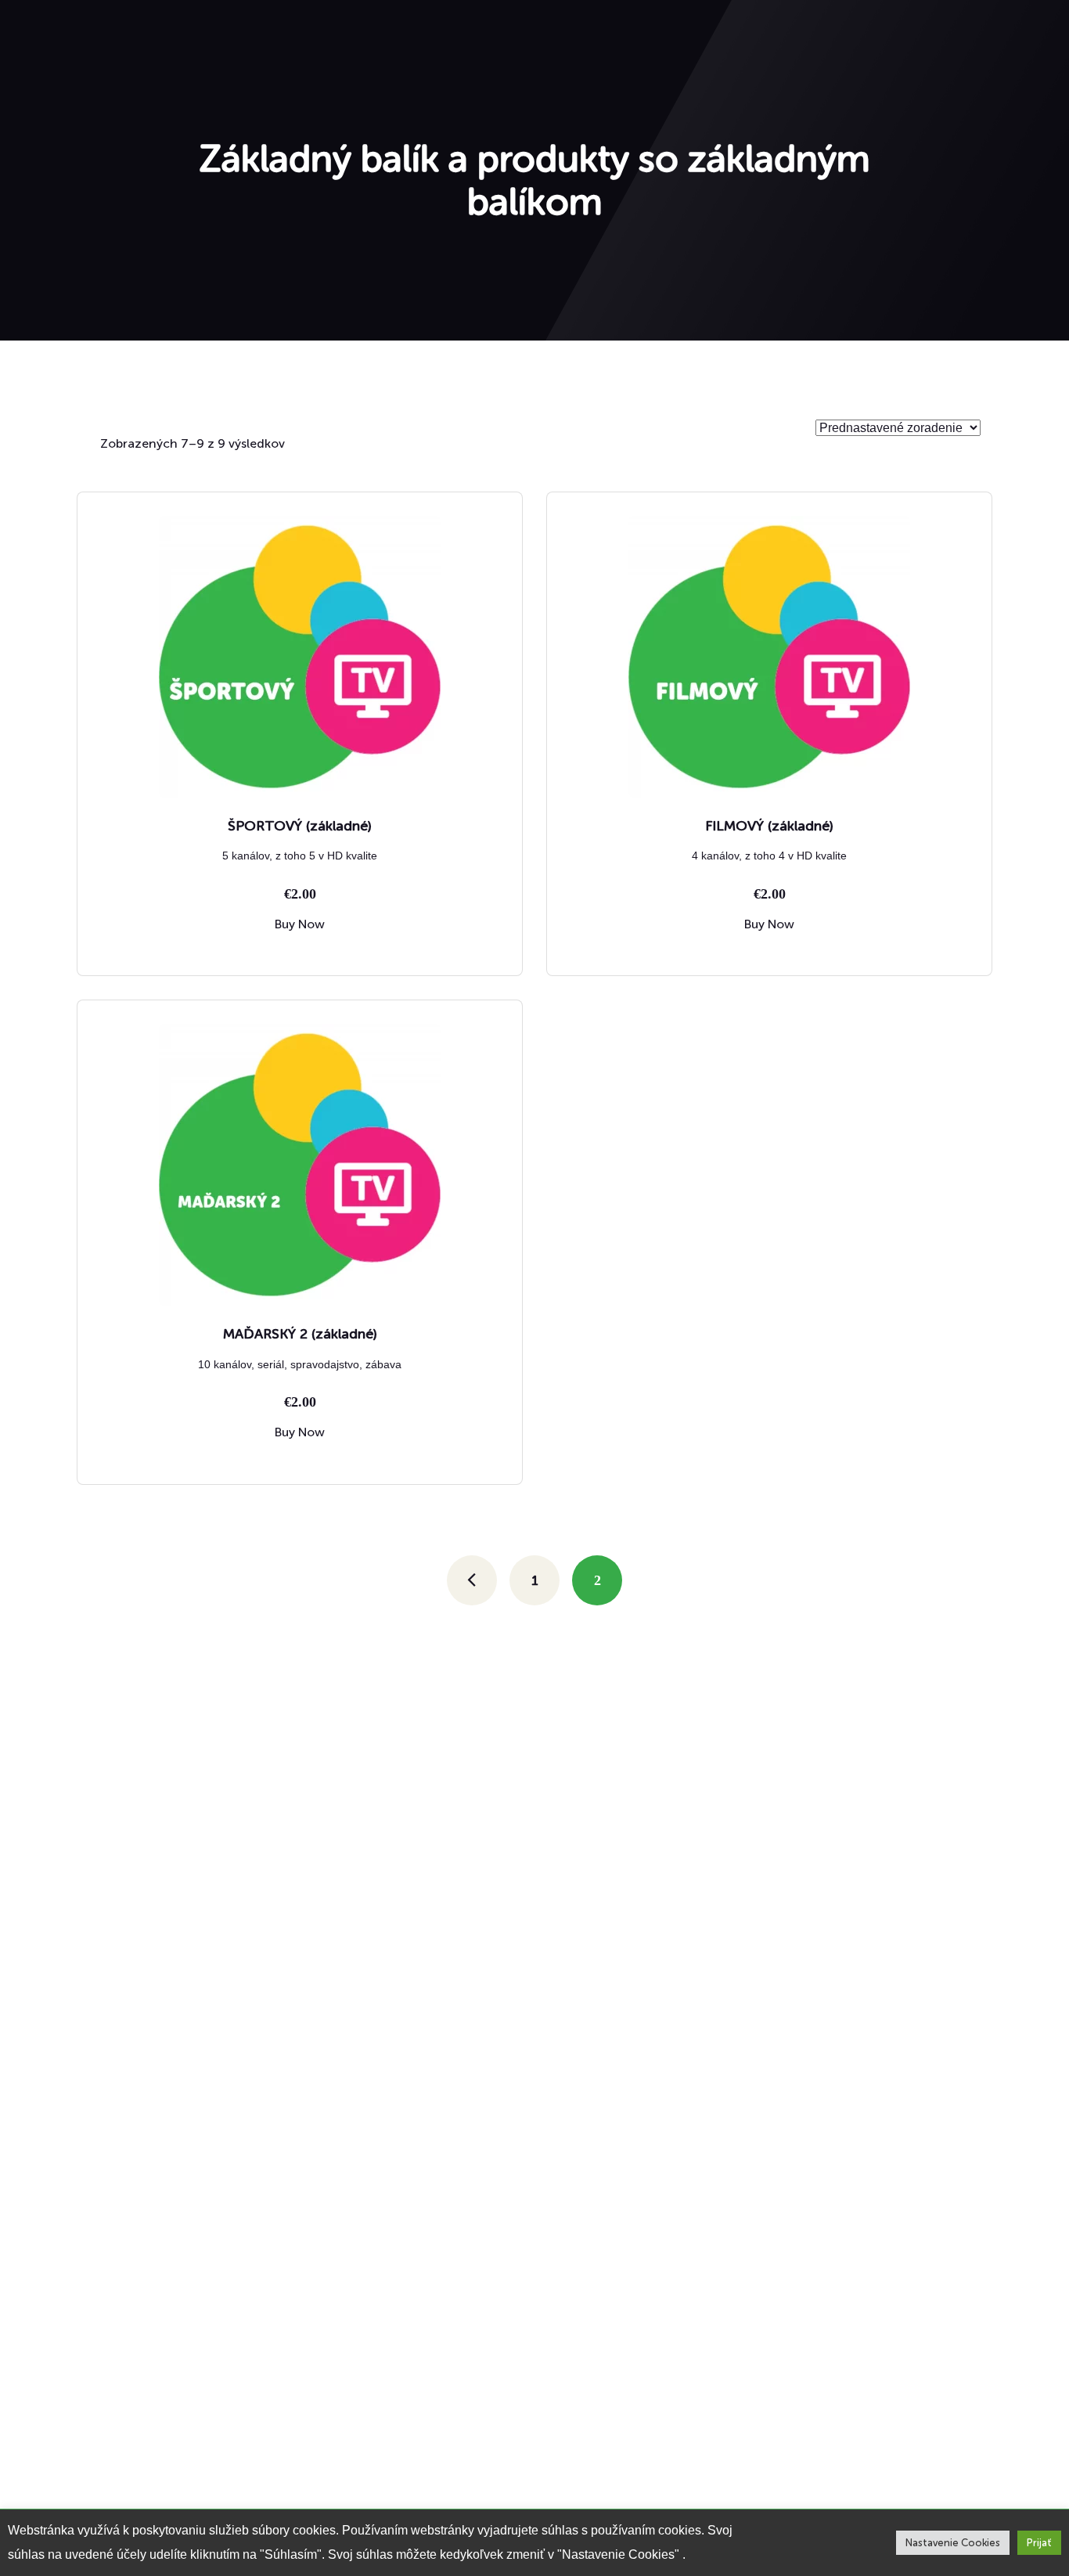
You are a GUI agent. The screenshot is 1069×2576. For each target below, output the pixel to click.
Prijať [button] (1039, 2543)
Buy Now (300, 924)
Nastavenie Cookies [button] (953, 2543)
